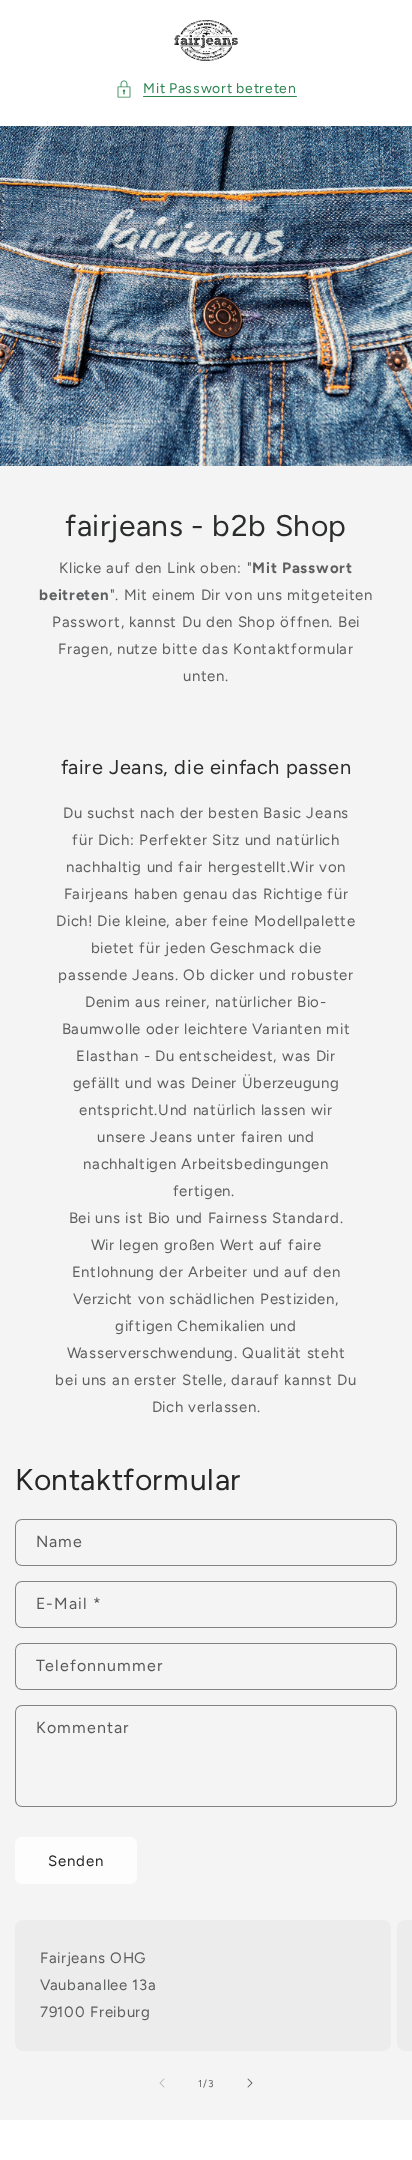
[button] (206, 88)
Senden (76, 1861)
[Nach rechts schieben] (250, 2083)
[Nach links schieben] (162, 2083)
